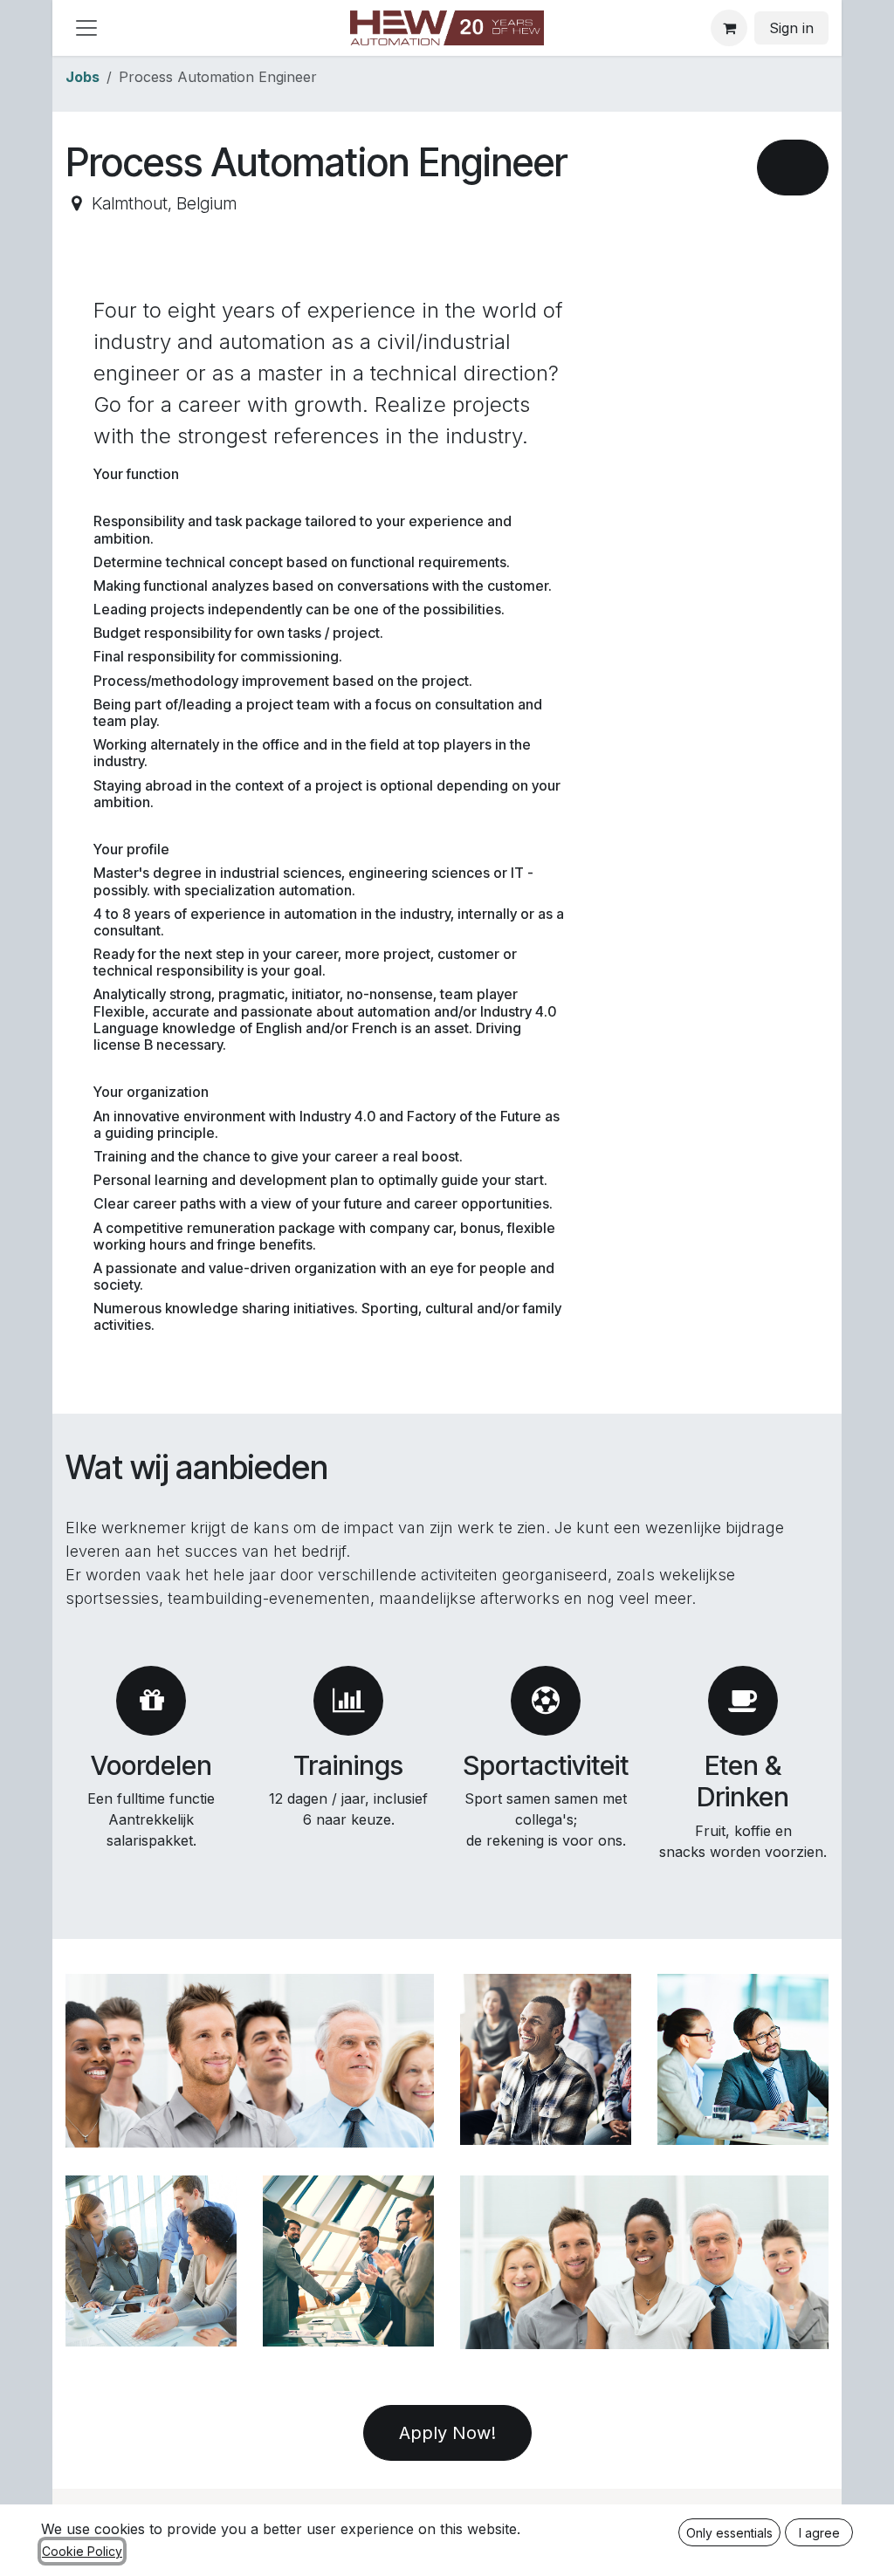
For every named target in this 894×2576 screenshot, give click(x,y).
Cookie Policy (82, 2551)
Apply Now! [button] (447, 2433)
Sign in (791, 28)
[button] (793, 168)
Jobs (83, 77)
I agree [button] (819, 2533)
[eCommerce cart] (729, 28)
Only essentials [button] (729, 2533)
